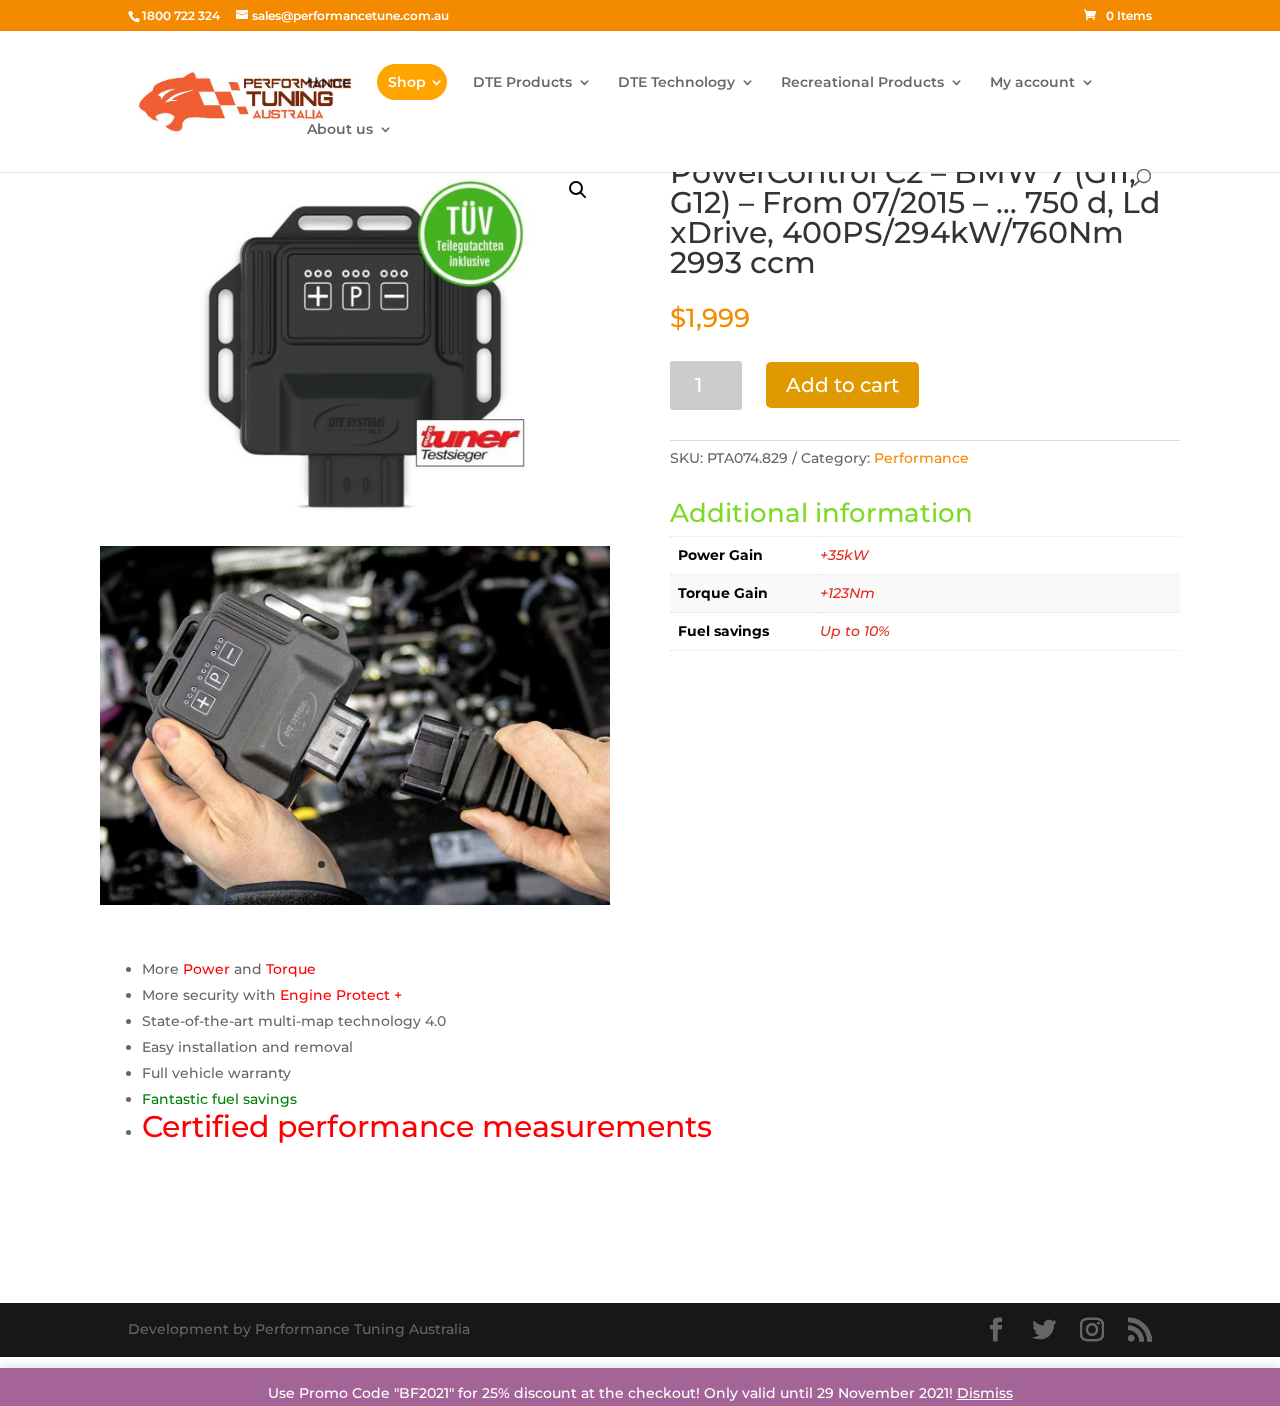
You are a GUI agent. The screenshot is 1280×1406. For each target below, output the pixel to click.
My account (1032, 83)
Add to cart (842, 385)
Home (329, 83)
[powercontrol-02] (355, 900)
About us (340, 130)
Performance (921, 458)
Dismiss (985, 1393)
